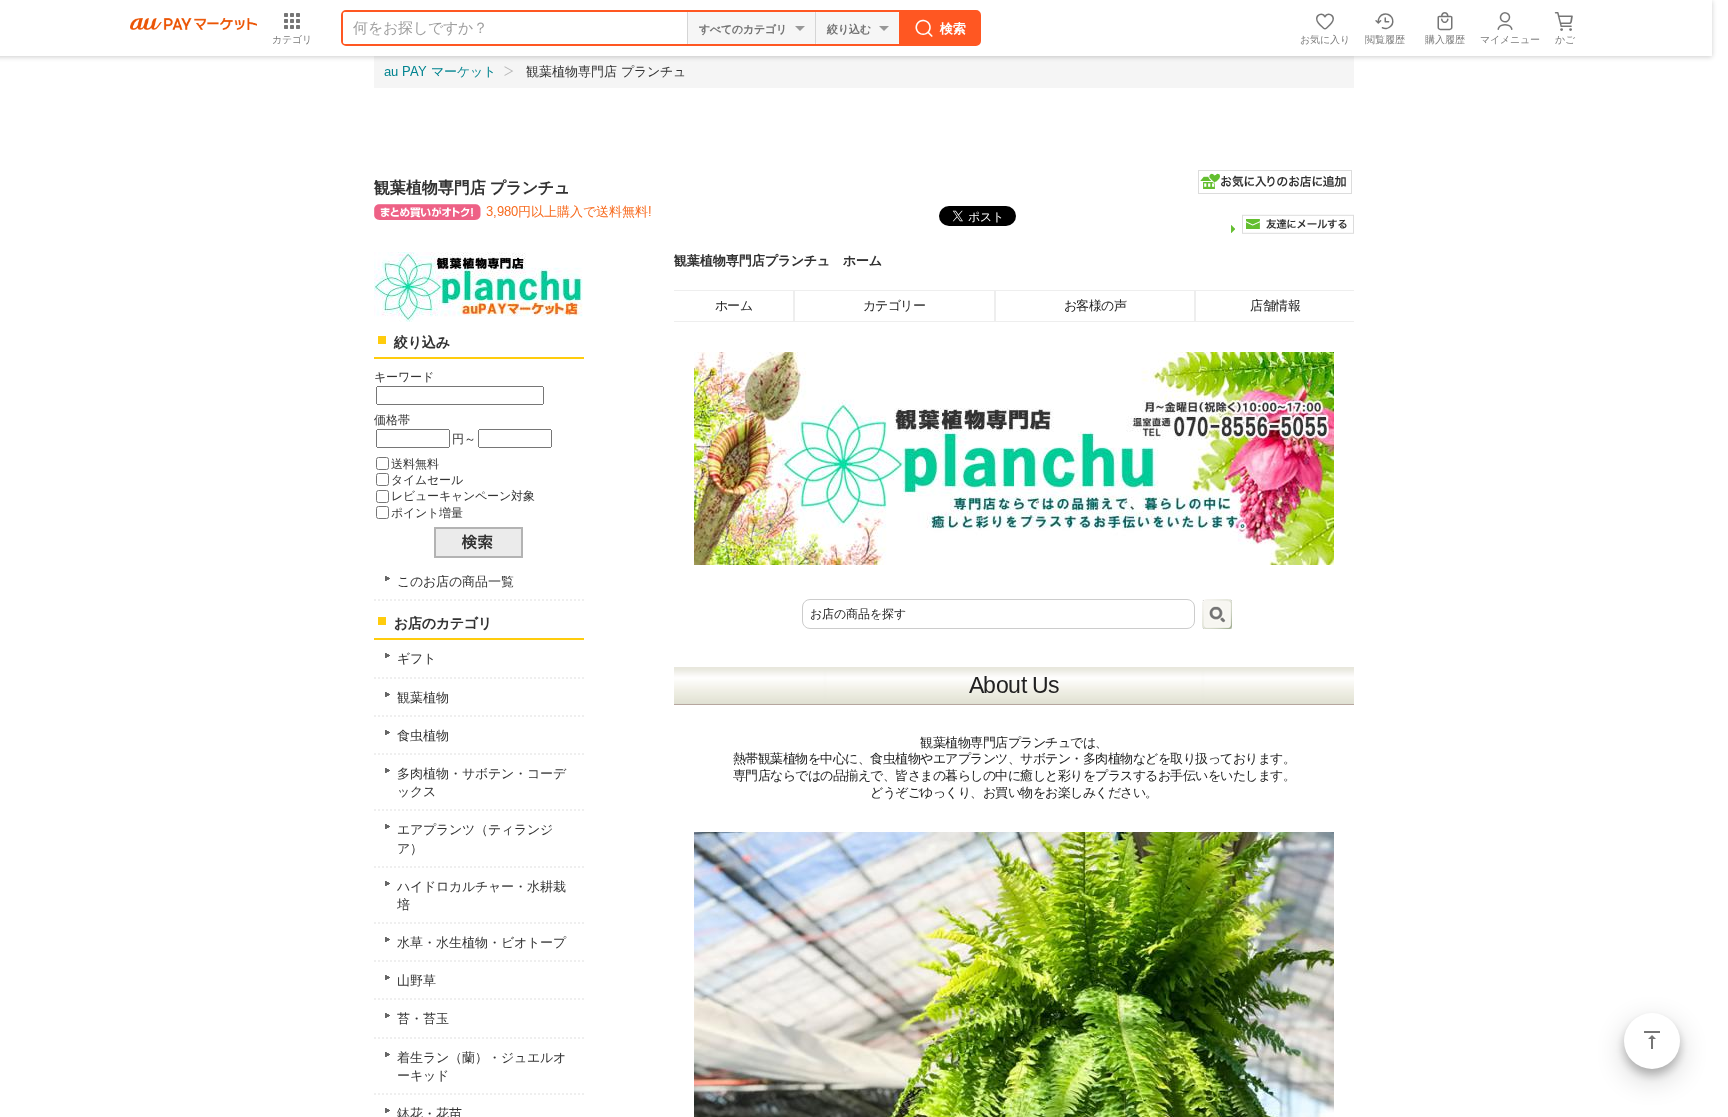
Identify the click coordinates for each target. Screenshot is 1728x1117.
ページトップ (1652, 1041)
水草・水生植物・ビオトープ (481, 942)
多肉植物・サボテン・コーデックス (481, 782)
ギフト (416, 658)
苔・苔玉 (423, 1018)
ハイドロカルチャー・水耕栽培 (481, 895)
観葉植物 (423, 697)
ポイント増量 (427, 512)
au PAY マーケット (440, 71)
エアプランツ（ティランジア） (475, 838)
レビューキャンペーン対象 (463, 495)
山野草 (416, 980)
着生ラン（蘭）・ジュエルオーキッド (481, 1066)
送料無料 (415, 463)
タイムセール (427, 479)
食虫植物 (423, 735)
